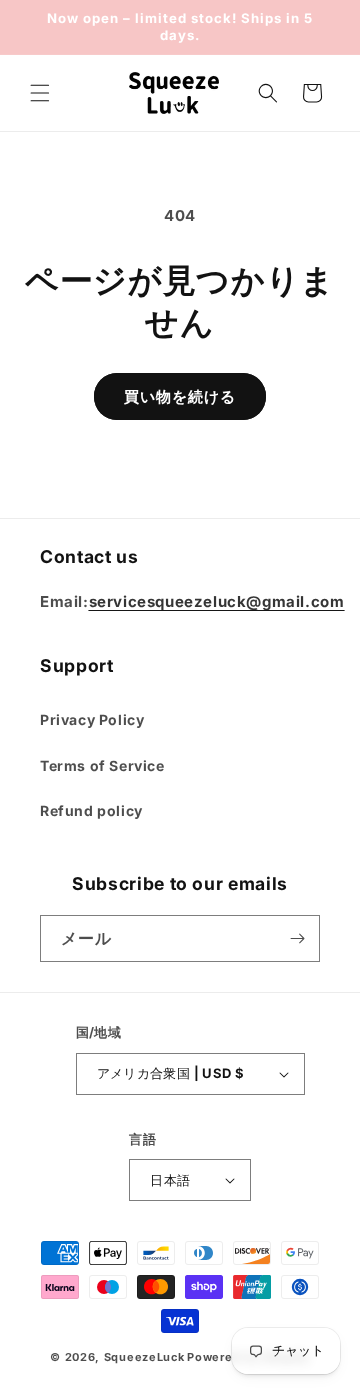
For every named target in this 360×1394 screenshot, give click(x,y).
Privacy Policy (92, 719)
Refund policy (91, 810)
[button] (40, 93)
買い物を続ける (180, 396)
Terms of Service (102, 765)
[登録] (297, 938)
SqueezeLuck (144, 1357)
